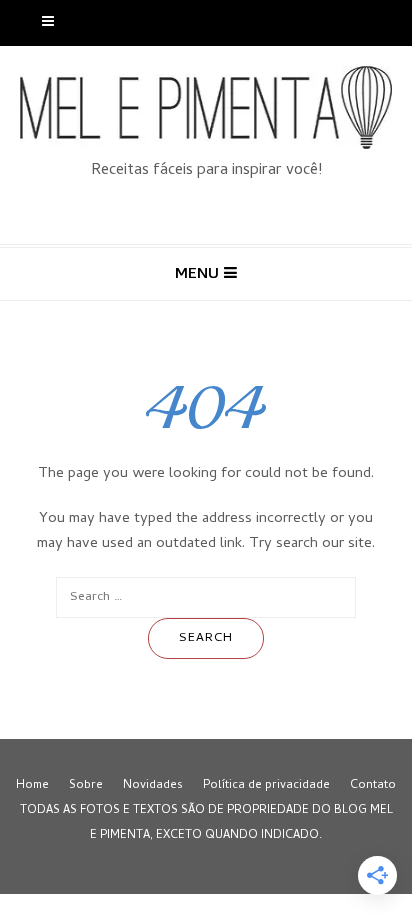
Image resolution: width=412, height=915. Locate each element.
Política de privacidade (266, 786)
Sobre (86, 786)
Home (32, 786)
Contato (373, 786)
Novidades (153, 786)
